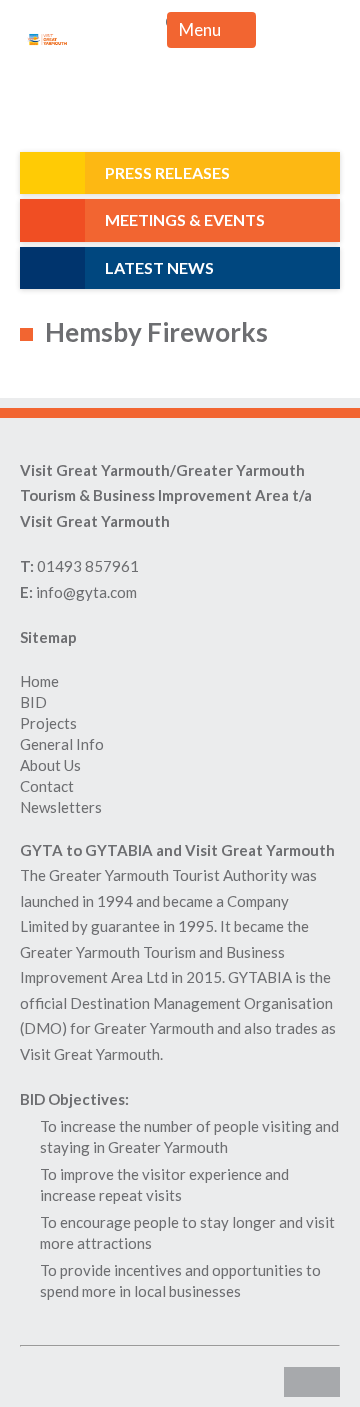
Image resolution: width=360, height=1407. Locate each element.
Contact (47, 786)
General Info (62, 744)
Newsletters (61, 807)
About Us (50, 765)
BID (33, 702)
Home (39, 681)
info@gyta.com (86, 592)
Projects (48, 723)
